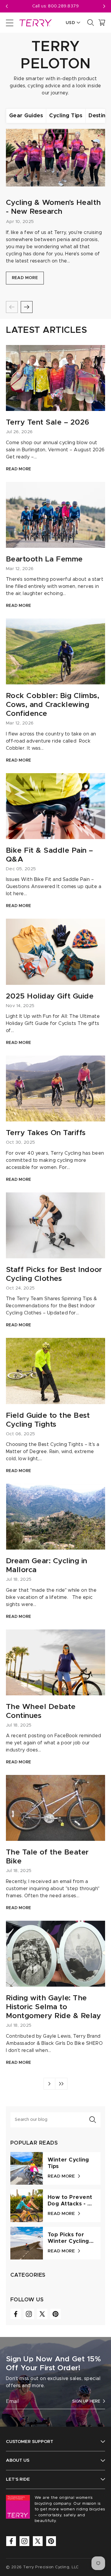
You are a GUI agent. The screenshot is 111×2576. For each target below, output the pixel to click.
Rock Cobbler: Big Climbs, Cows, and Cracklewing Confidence (53, 705)
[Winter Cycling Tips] (27, 2168)
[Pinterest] (55, 2314)
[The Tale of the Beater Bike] (55, 1808)
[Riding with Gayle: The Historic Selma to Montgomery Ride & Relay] (55, 1954)
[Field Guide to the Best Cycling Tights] (55, 1371)
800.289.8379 (63, 6)
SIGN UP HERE (86, 2401)
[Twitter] (42, 2314)
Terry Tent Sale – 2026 (48, 422)
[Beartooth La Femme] (55, 515)
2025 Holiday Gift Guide (50, 996)
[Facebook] (16, 2314)
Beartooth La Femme (44, 559)
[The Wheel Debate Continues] (55, 1662)
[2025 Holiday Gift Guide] (55, 952)
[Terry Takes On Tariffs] (55, 1088)
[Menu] (10, 23)
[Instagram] (29, 2314)
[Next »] (49, 2084)
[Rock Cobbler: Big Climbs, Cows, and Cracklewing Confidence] (55, 651)
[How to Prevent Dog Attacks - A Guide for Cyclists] (27, 2206)
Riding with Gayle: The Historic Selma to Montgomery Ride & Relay (53, 2007)
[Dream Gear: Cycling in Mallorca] (55, 1517)
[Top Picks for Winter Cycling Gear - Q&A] (27, 2243)
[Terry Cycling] (35, 23)
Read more (25, 278)
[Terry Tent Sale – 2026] (55, 378)
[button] (104, 6)
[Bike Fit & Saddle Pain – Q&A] (55, 806)
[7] (61, 2084)
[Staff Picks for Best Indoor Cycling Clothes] (55, 1225)
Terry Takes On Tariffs (46, 1133)
